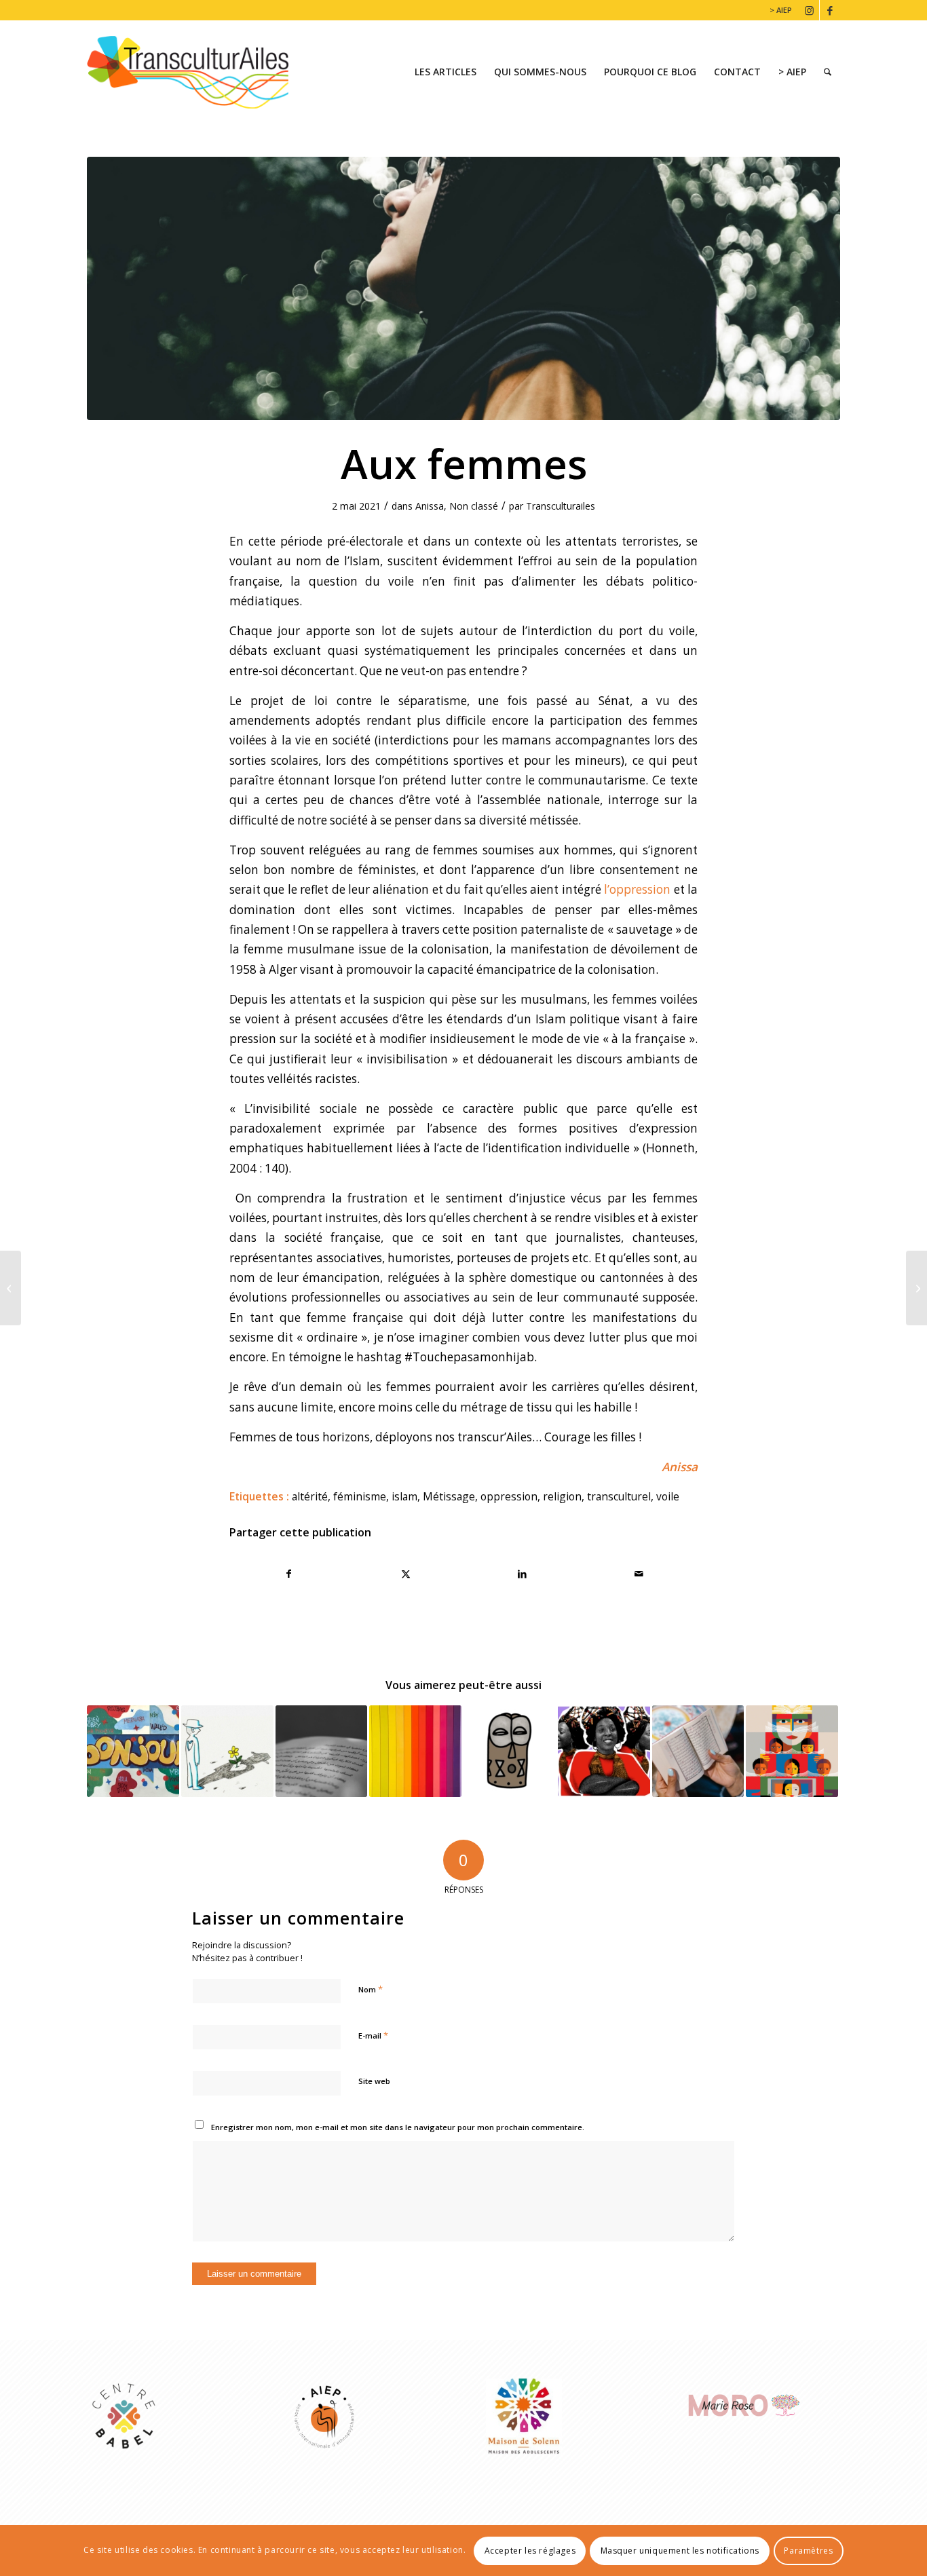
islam (404, 1496)
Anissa (430, 506)
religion (562, 1496)
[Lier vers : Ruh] (227, 1751)
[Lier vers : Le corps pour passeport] (510, 1751)
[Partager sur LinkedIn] (522, 1574)
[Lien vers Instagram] (809, 10)
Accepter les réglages (530, 2550)
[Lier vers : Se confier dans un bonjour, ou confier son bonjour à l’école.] (133, 1751)
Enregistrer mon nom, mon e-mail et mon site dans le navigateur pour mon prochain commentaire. (398, 2127)
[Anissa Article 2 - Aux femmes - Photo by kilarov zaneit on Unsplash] (463, 288)
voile (668, 1496)
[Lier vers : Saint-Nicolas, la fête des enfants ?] (604, 1751)
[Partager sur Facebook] (288, 1574)
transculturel (619, 1496)
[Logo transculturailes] (198, 72)
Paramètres (808, 2550)
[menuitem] (777, 10)
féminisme (360, 1496)
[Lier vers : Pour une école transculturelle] (792, 1751)
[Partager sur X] (405, 1574)
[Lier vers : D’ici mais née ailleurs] (415, 1751)
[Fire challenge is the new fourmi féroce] (916, 1288)
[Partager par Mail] (639, 1574)
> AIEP (781, 10)
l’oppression (637, 889)
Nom (371, 1989)
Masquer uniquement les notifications (680, 2550)
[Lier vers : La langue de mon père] (698, 1751)
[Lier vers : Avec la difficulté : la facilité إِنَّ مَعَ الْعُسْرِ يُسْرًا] (322, 1751)
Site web (374, 2081)
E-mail (373, 2035)
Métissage (449, 1496)
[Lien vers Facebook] (830, 10)
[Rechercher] (828, 72)
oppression (509, 1496)
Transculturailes (561, 506)
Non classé (474, 506)
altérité (310, 1496)
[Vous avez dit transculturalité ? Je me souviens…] (11, 1288)
